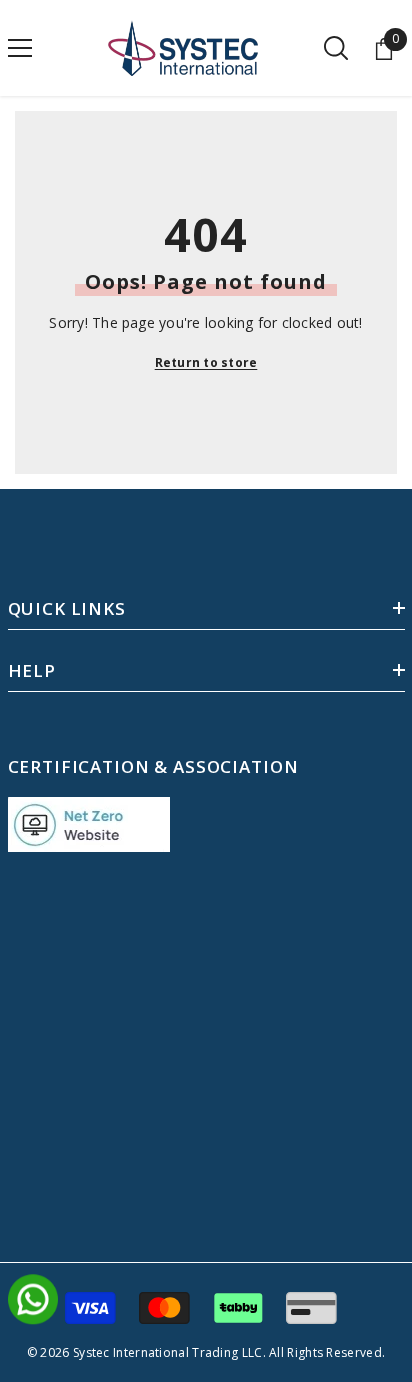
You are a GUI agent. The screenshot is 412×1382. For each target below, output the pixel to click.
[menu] (20, 48)
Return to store (206, 362)
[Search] (336, 48)
